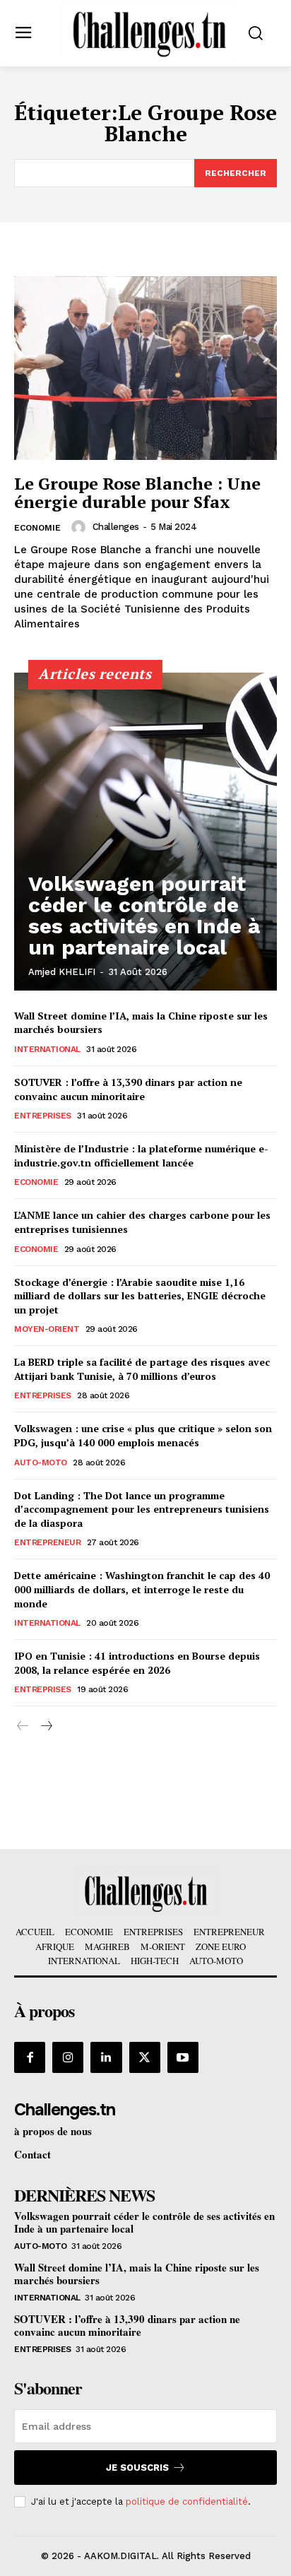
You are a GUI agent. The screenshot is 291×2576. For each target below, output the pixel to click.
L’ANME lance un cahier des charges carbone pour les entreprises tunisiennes (142, 1222)
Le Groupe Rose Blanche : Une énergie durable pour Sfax (137, 492)
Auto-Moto (41, 1463)
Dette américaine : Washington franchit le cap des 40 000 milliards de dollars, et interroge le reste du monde (142, 1589)
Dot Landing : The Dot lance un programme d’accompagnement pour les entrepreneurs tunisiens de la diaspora (142, 1509)
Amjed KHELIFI (62, 972)
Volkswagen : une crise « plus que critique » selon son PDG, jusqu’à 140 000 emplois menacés (143, 1435)
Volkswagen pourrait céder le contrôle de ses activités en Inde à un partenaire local (144, 915)
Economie (37, 528)
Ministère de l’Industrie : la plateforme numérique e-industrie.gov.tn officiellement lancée (141, 1156)
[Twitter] (145, 2057)
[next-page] (46, 1726)
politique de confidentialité (187, 2501)
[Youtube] (183, 2057)
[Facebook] (30, 2057)
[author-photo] (81, 527)
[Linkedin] (106, 2057)
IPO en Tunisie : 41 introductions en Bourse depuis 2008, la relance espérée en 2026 (137, 1663)
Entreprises (43, 1116)
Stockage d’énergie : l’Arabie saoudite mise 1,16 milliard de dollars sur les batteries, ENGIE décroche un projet (140, 1296)
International (47, 1049)
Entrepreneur (47, 1542)
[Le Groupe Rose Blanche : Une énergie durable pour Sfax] (145, 368)
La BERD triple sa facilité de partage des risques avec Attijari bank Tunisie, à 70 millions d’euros (142, 1369)
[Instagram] (68, 2057)
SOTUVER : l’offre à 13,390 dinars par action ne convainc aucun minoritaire (128, 1089)
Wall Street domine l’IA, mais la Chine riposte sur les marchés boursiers (137, 2274)
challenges (116, 527)
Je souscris (137, 2468)
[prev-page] (23, 1726)
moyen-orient (47, 1329)
